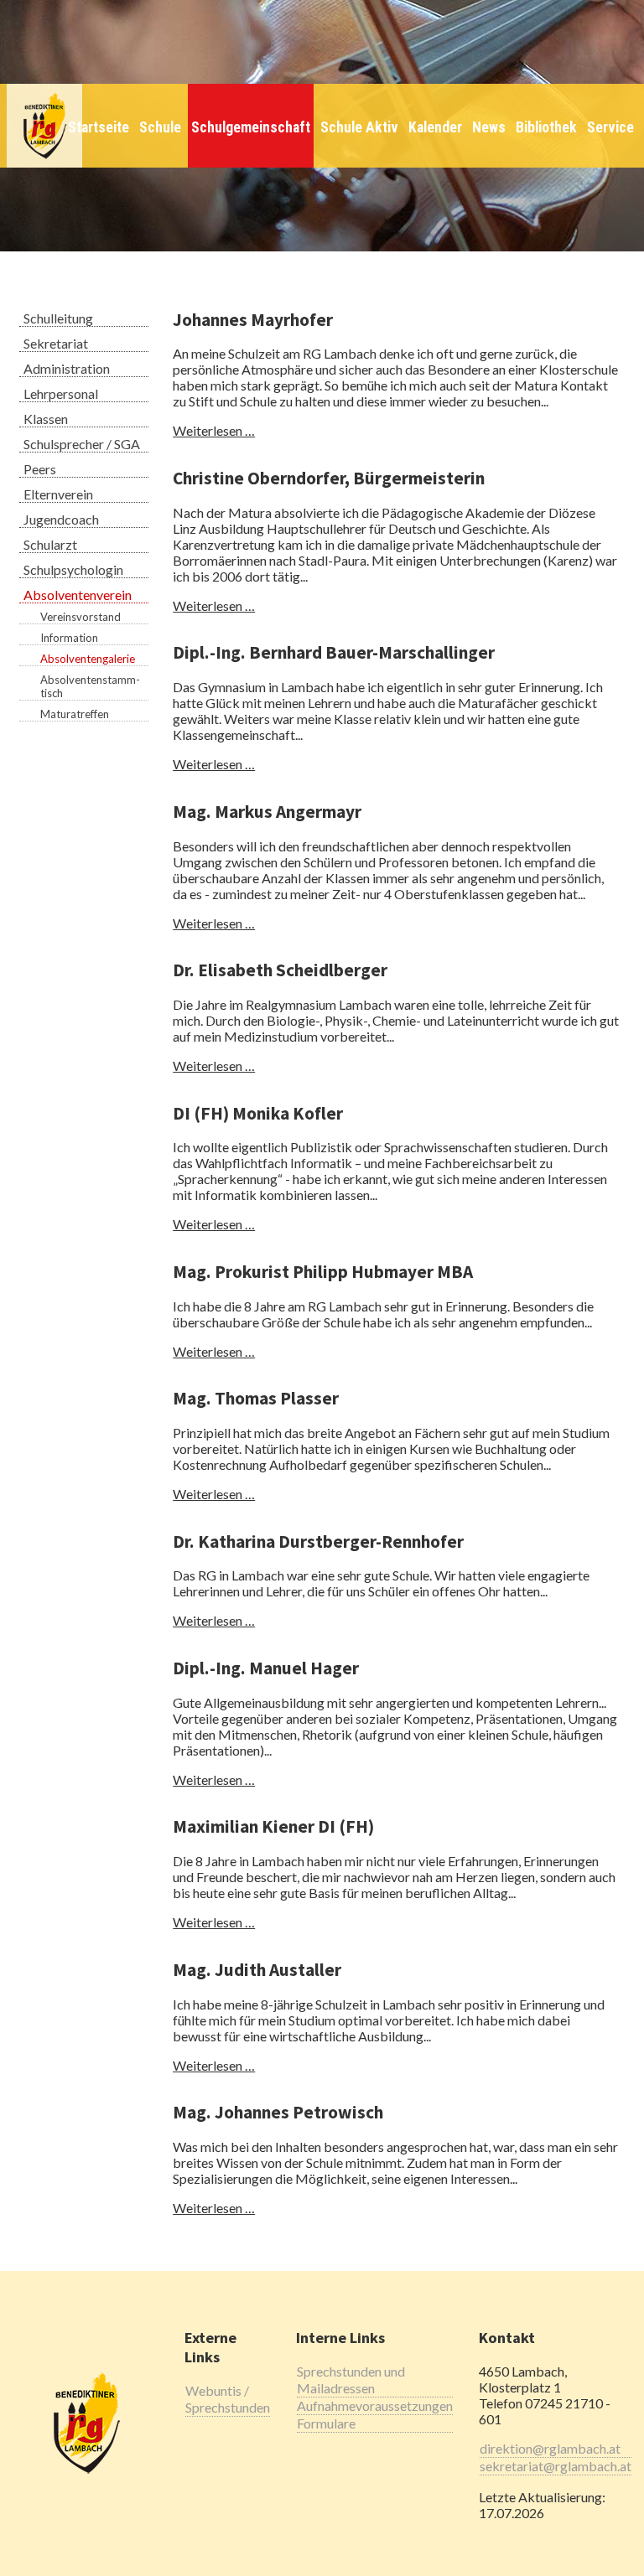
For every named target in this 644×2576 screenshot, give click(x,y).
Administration (67, 368)
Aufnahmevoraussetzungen (375, 2405)
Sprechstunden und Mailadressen (351, 2379)
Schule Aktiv (359, 127)
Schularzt (50, 544)
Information (69, 638)
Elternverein (58, 494)
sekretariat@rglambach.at (556, 2466)
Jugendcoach (61, 519)
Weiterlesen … (214, 430)
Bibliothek (546, 127)
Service (610, 127)
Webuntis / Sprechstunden (228, 2399)
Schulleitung (58, 318)
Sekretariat (56, 343)
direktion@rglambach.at (550, 2448)
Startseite (99, 127)
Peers (40, 469)
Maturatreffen (75, 714)
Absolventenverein (78, 595)
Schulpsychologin (73, 569)
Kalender (435, 127)
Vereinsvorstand (80, 617)
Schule (160, 127)
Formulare (326, 2423)
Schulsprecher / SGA (82, 444)
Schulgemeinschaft (251, 127)
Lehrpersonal (61, 393)
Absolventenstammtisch (90, 686)
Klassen (46, 419)
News (489, 127)
